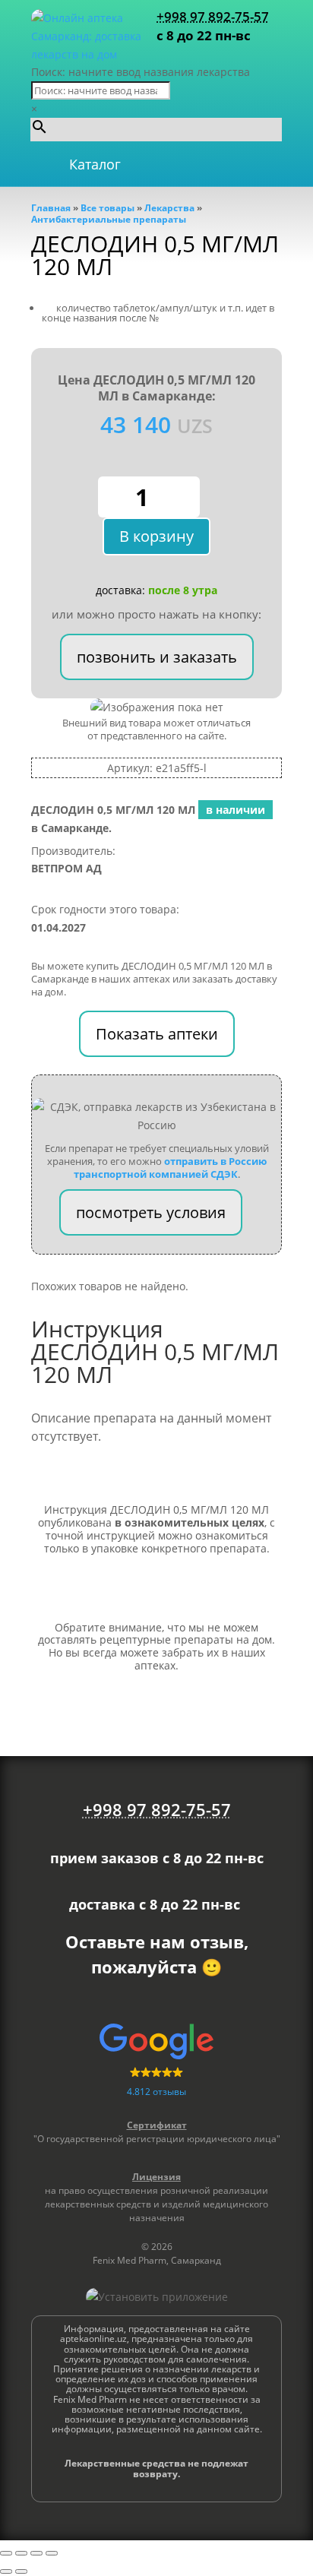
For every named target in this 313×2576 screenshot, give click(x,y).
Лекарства (169, 208)
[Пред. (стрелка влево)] (6, 2571)
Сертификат (157, 2125)
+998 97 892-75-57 (213, 16)
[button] (95, 164)
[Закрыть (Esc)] (52, 2553)
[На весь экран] (21, 2553)
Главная (51, 208)
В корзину (156, 536)
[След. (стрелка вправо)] (21, 2571)
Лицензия (156, 2177)
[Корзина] (229, 164)
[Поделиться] (36, 2553)
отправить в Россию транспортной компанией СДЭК (170, 1168)
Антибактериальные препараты (109, 219)
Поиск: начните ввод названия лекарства (141, 72)
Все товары (107, 208)
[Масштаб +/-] (6, 2553)
